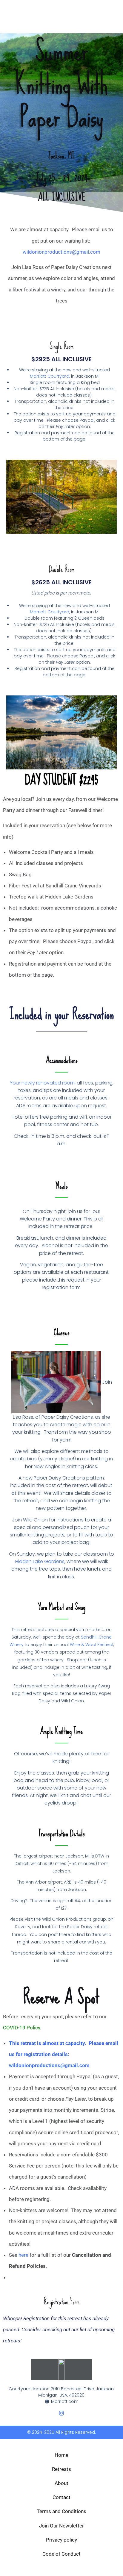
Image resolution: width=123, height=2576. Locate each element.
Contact (61, 2497)
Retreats (61, 2469)
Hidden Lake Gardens (40, 1561)
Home (61, 2455)
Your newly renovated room (42, 1083)
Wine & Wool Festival (92, 1645)
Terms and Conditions (61, 2511)
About (61, 2483)
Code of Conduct (61, 2554)
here (24, 2255)
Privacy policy (61, 2540)
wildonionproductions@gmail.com (61, 252)
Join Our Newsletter (61, 2526)
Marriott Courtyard (50, 376)
